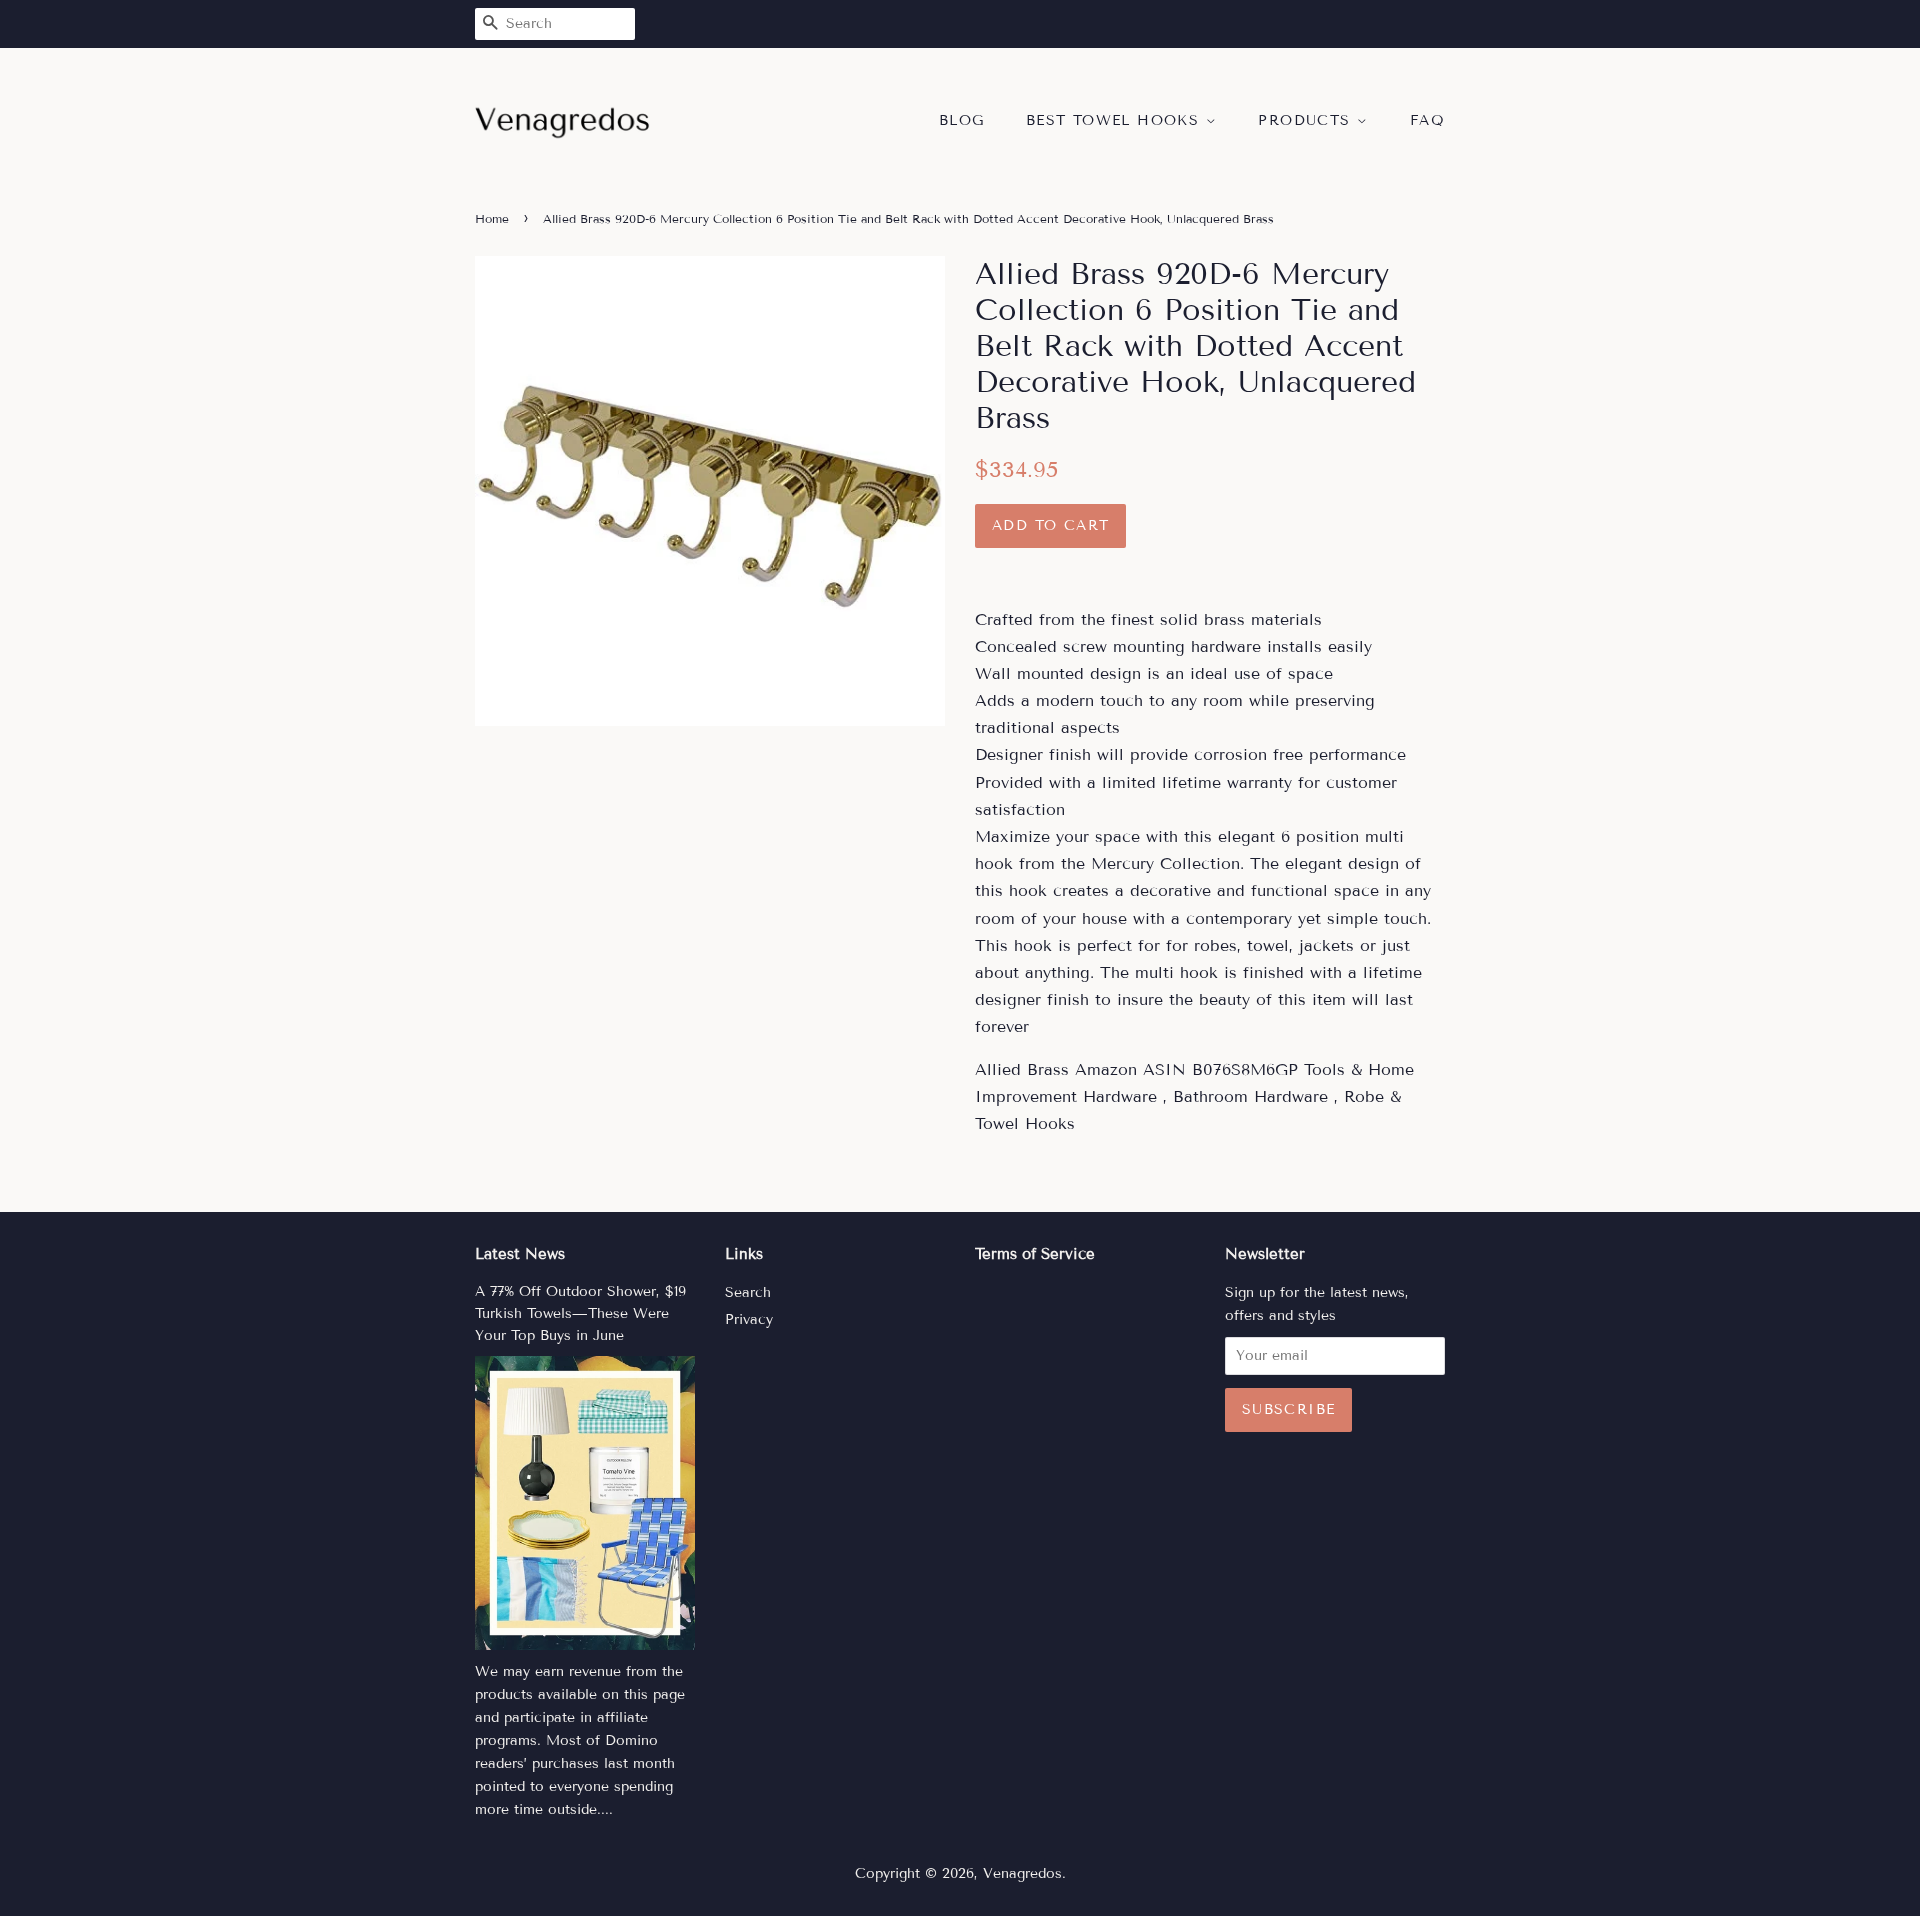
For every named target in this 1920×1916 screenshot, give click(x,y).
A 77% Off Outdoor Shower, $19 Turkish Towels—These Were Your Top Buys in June (580, 1313)
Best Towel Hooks (1116, 120)
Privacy (749, 1319)
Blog (962, 120)
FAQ (1427, 120)
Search (748, 1292)
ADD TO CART (1050, 525)
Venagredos (1022, 1873)
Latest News (520, 1254)
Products (1307, 120)
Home (492, 218)
